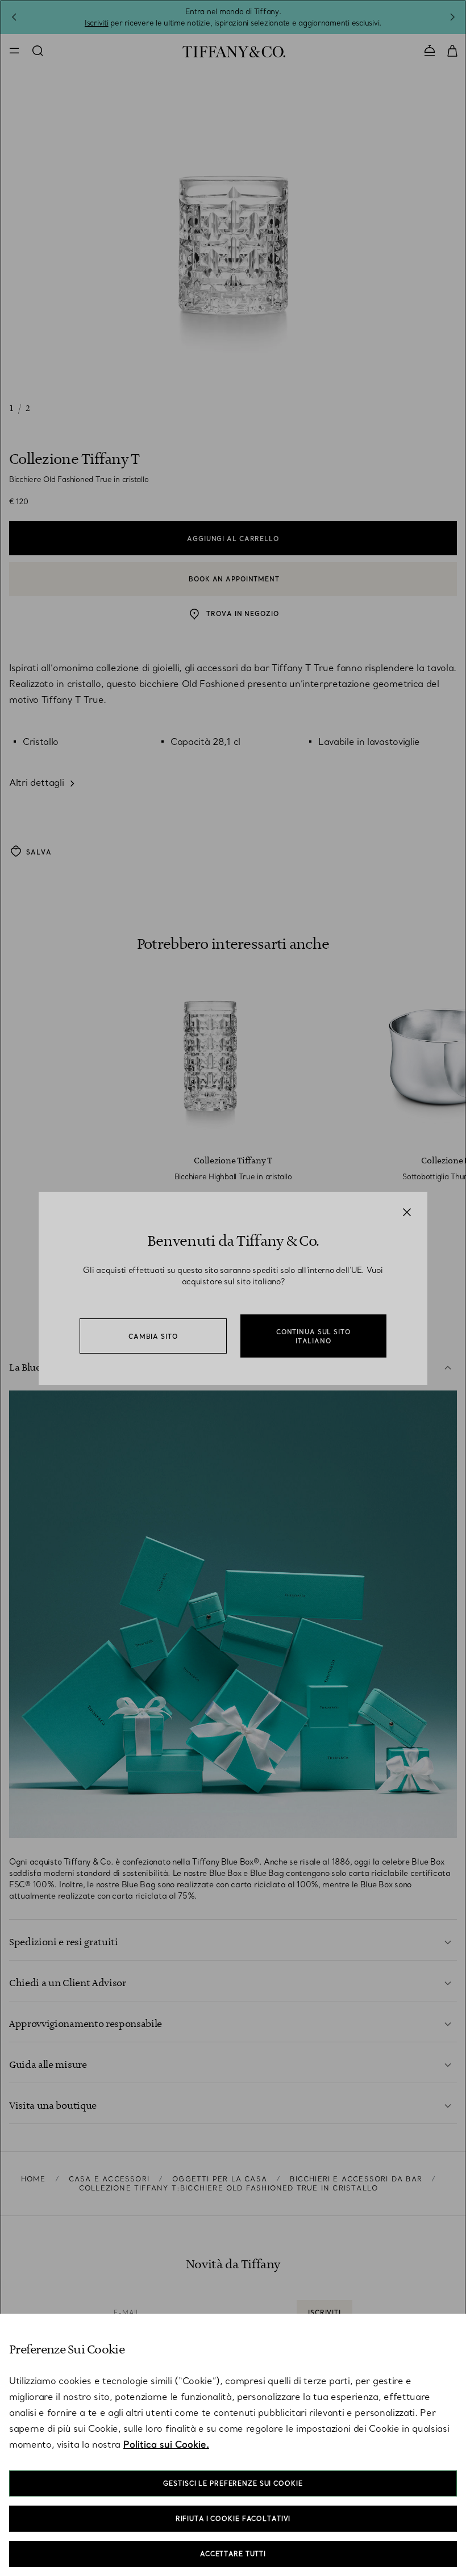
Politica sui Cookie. (166, 2444)
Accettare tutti (233, 2554)
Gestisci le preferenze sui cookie (233, 2483)
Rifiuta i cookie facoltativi (233, 2519)
